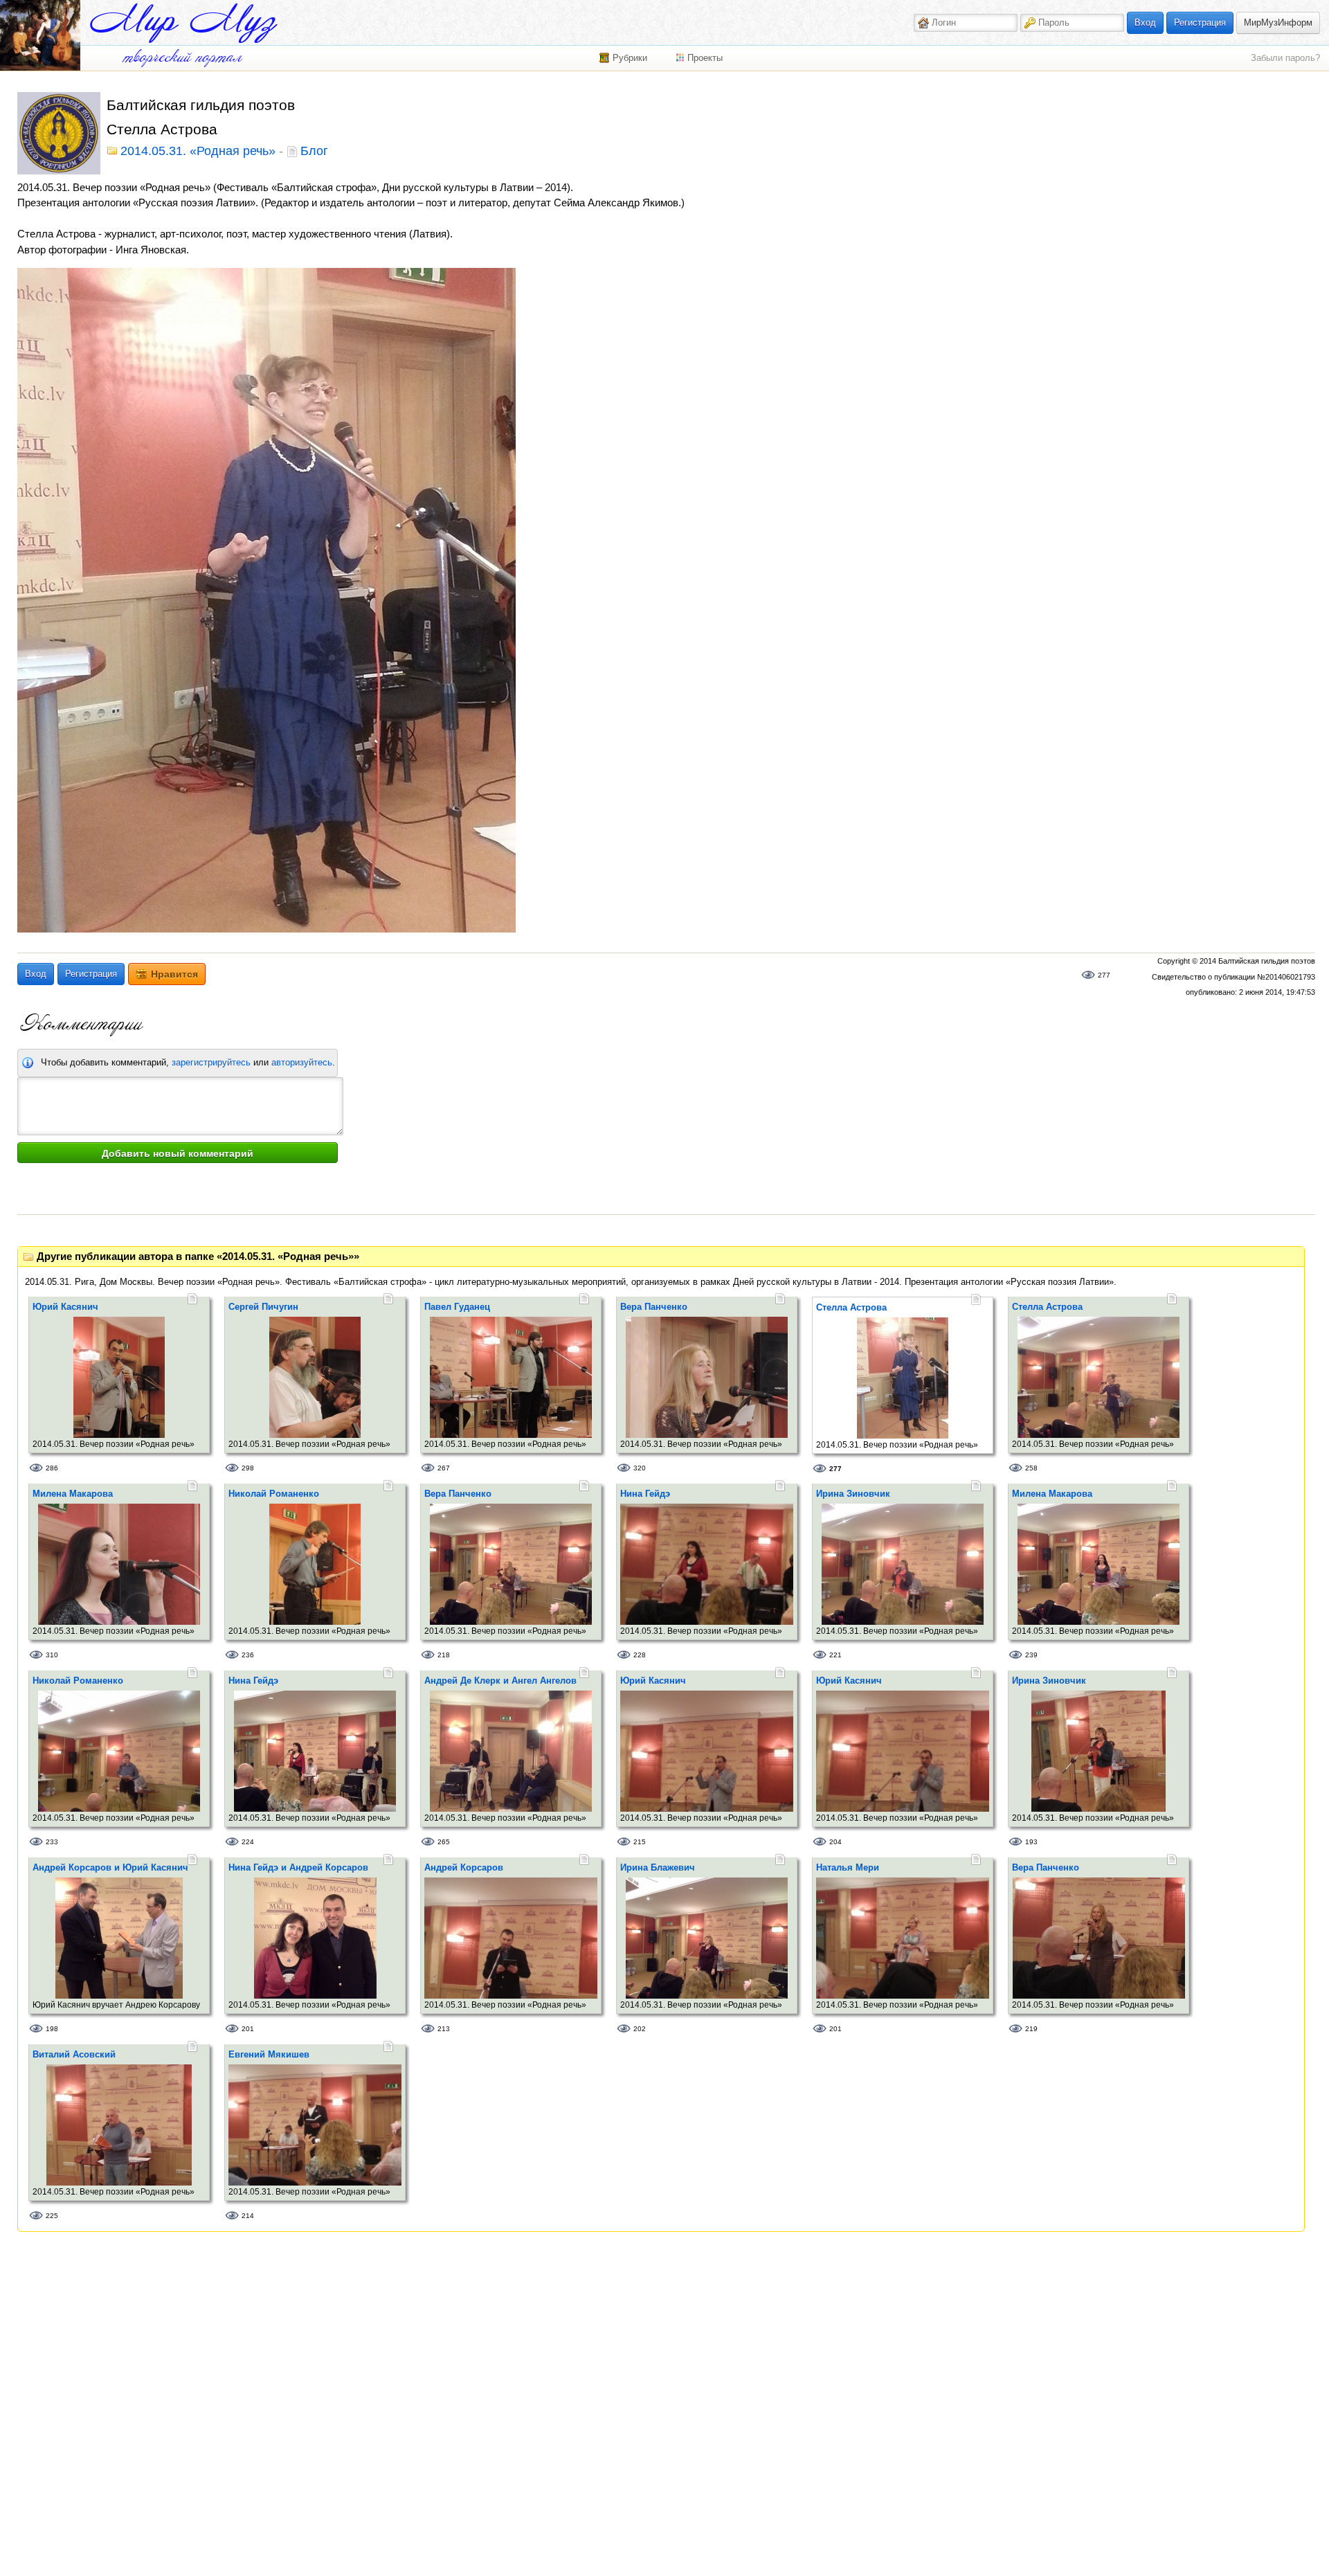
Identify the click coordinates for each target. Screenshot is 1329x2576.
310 (52, 1655)
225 (52, 2216)
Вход (1145, 22)
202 (640, 2029)
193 (1031, 1842)
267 (444, 1468)
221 (835, 1655)
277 (1104, 975)
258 (1031, 1468)
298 (248, 1468)
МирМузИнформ (1278, 22)
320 (640, 1468)
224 (248, 1842)
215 (640, 1842)
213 (444, 2029)
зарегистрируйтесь (211, 1062)
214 (248, 2216)
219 (1031, 2029)
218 (444, 1655)
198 (52, 2029)
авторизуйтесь (302, 1062)
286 (52, 1468)
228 (640, 1655)
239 (1031, 1655)
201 (248, 2029)
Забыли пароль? (1285, 58)
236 (248, 1655)
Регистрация (1200, 22)
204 (835, 1842)
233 (52, 1842)
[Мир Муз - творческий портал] (183, 23)
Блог (314, 152)
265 (444, 1842)
